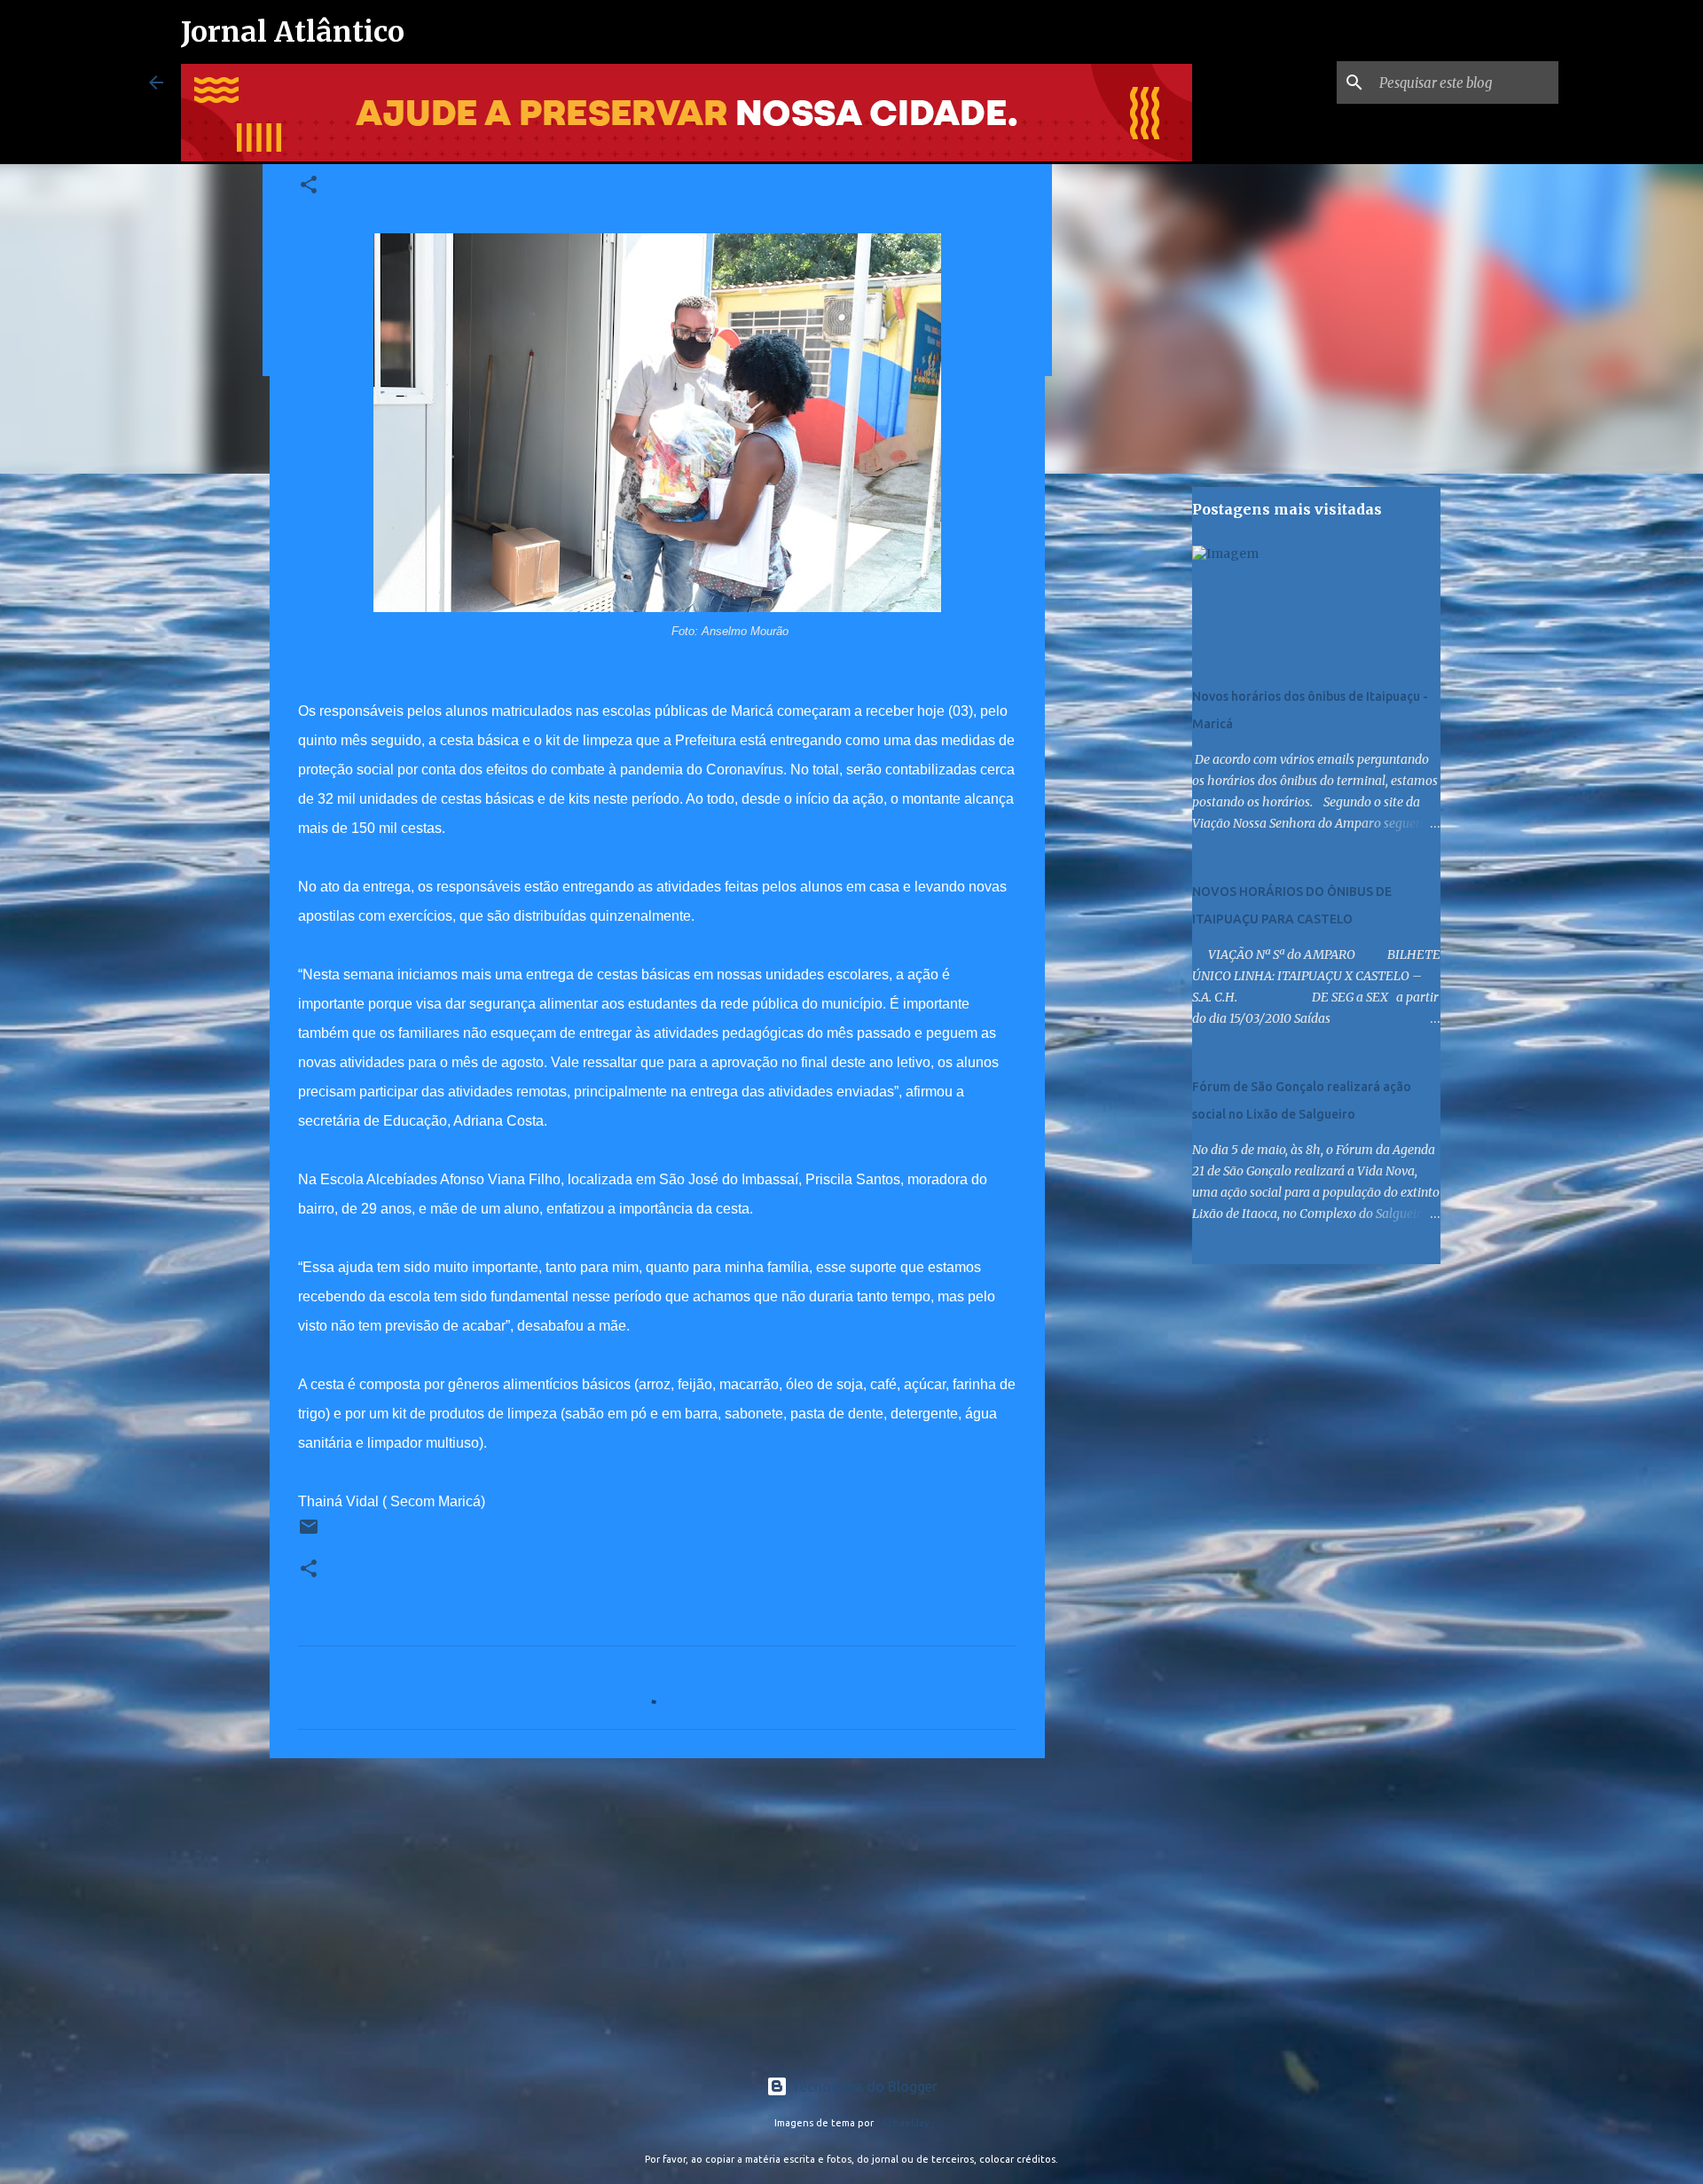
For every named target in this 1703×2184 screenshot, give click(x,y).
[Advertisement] (657, 1909)
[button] (309, 186)
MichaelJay (903, 2123)
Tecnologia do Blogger (863, 2086)
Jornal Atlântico (293, 32)
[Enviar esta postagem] (309, 1533)
